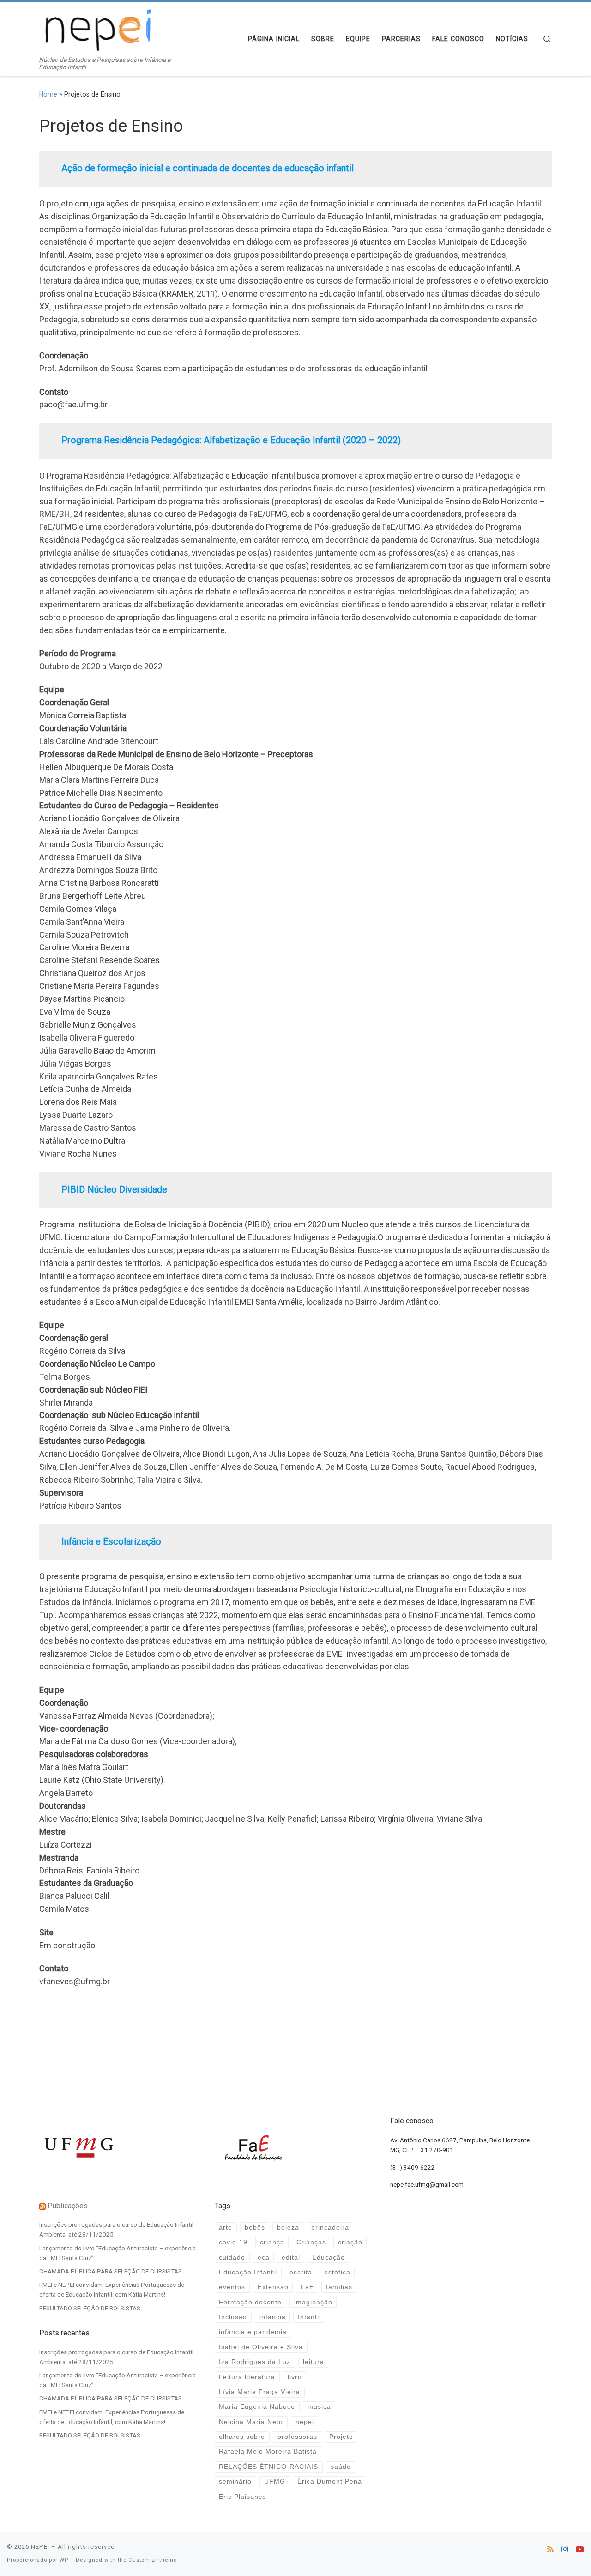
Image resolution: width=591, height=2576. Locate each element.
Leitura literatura (247, 2377)
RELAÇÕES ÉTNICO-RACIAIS (268, 2467)
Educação (329, 2258)
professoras (297, 2437)
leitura (314, 2362)
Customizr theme (153, 2560)
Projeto (341, 2437)
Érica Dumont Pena (330, 2482)
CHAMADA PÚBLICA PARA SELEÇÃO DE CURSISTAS (111, 2271)
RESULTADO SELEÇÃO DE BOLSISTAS (90, 2308)
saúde (341, 2467)
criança (272, 2242)
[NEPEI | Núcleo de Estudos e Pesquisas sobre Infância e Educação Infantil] (97, 29)
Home (48, 94)
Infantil (309, 2317)
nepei (305, 2422)
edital (291, 2258)
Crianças (311, 2242)
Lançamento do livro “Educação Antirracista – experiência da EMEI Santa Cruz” (118, 2253)
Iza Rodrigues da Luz (255, 2362)
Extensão (273, 2287)
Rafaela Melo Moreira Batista (268, 2452)
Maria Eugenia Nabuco (257, 2407)
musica (319, 2407)
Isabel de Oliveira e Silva (261, 2347)
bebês (255, 2227)
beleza (288, 2227)
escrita (301, 2272)
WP (64, 2560)
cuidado (232, 2258)
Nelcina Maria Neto (251, 2422)
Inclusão (233, 2317)
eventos (232, 2287)
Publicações (68, 2206)
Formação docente (250, 2302)
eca (264, 2258)
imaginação (313, 2302)
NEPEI (40, 2547)
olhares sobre (242, 2437)
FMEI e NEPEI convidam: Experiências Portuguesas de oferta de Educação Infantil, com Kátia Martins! (112, 2289)
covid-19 (233, 2242)
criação (350, 2242)
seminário (235, 2482)
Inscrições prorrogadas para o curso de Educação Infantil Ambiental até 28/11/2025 (116, 2229)
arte (226, 2227)
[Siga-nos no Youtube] (580, 2549)
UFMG (275, 2482)
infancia (273, 2317)
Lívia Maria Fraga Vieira (259, 2392)
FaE (307, 2287)
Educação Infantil (248, 2272)
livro (295, 2377)
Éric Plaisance (243, 2497)
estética (337, 2272)
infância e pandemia (253, 2332)
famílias (339, 2287)
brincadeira (330, 2227)
